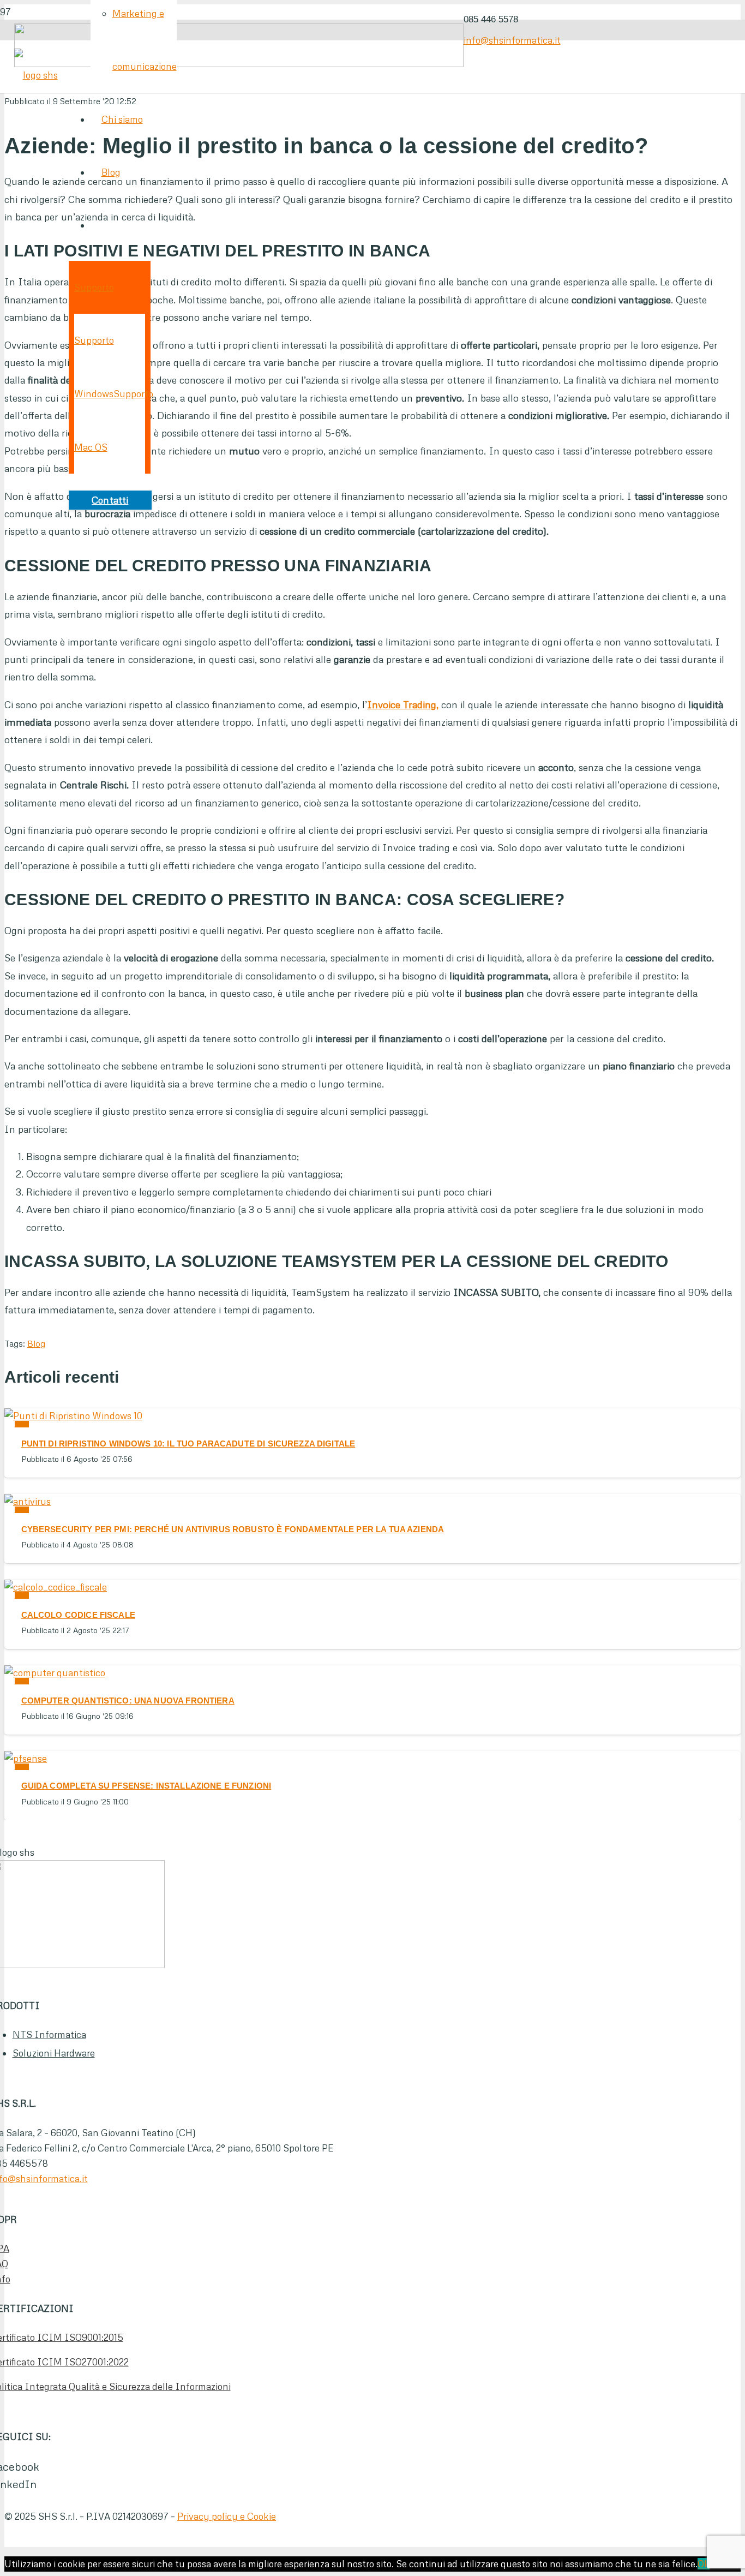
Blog (36, 1343)
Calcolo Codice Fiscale (78, 1615)
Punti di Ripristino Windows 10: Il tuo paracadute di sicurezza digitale (188, 1444)
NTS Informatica (49, 2034)
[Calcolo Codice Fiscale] (56, 1587)
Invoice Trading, (403, 704)
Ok (704, 2564)
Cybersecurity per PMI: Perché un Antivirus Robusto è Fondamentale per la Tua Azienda (233, 1529)
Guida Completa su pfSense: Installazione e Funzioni (146, 1786)
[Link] (36, 75)
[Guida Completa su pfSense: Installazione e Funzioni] (26, 1758)
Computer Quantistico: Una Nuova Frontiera (128, 1701)
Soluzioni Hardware (54, 2053)
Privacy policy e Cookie (227, 2516)
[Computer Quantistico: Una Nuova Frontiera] (55, 1673)
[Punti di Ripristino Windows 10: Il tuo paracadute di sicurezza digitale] (73, 1416)
